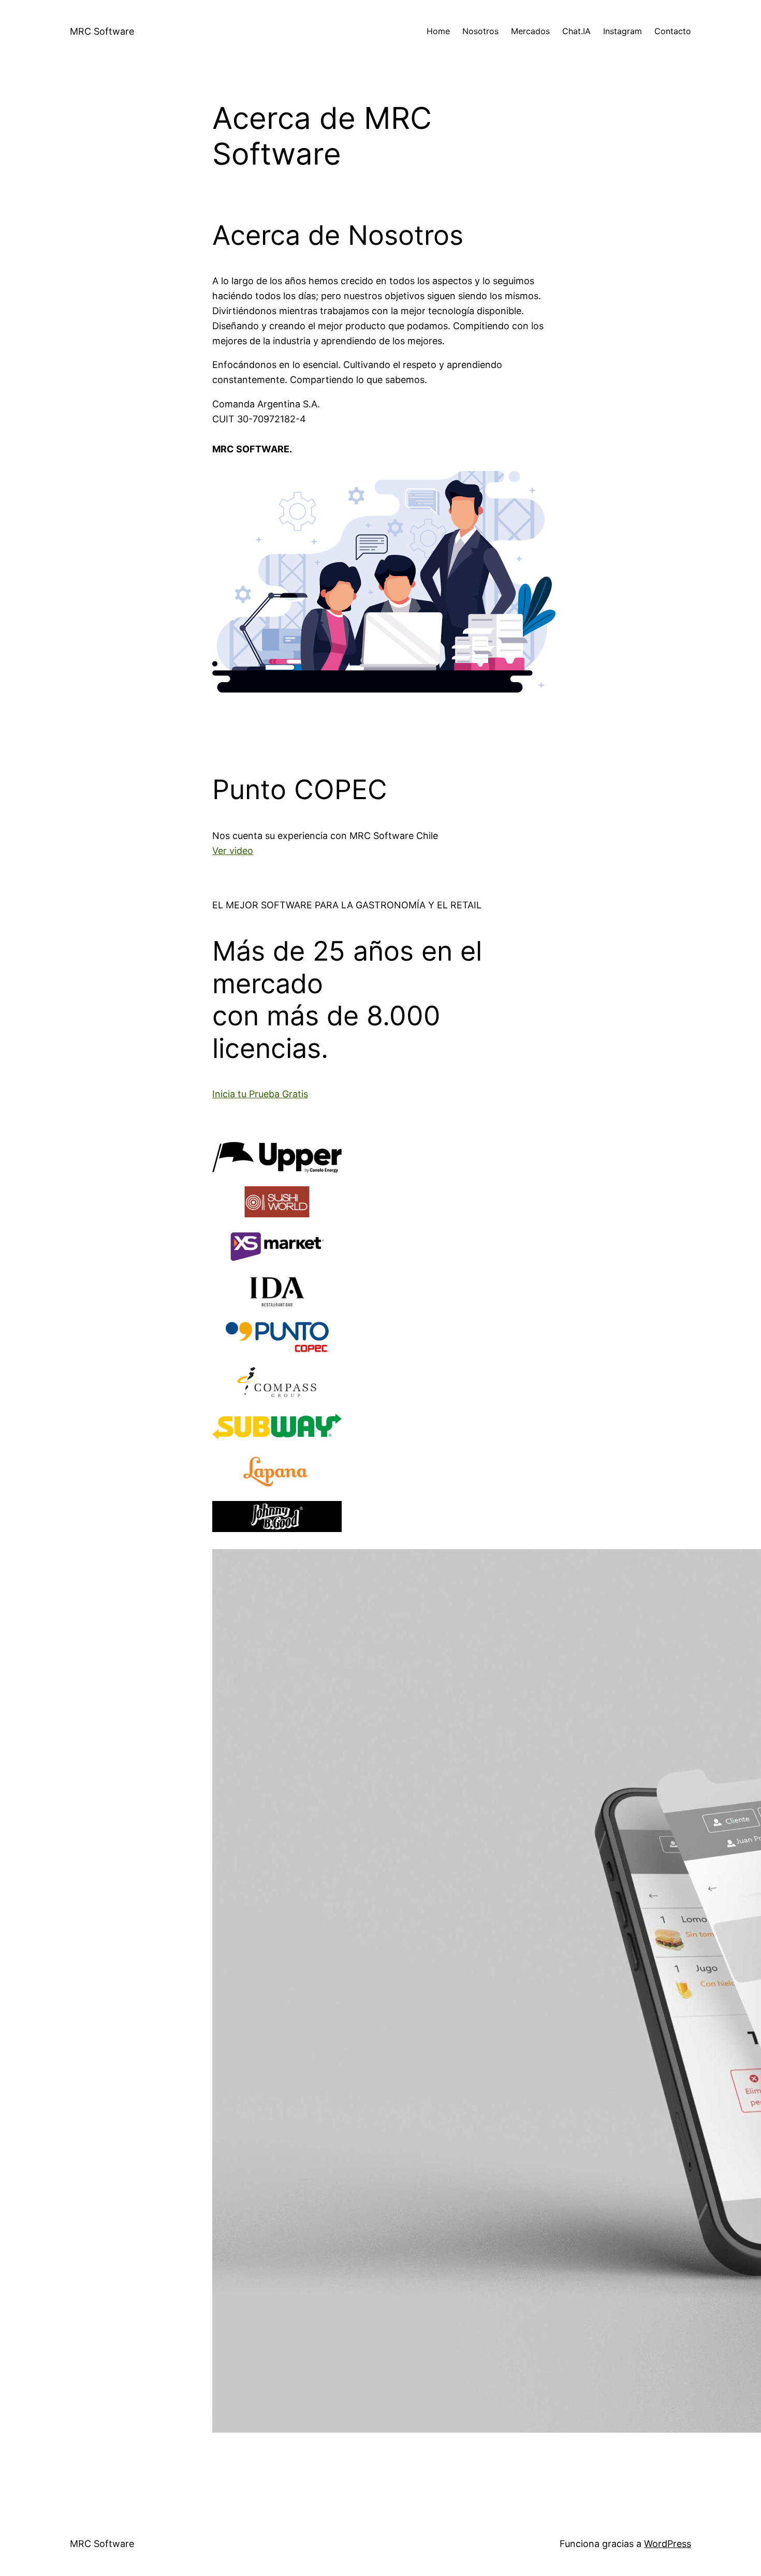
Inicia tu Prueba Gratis (260, 1094)
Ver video (233, 851)
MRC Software (102, 31)
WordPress (668, 2544)
